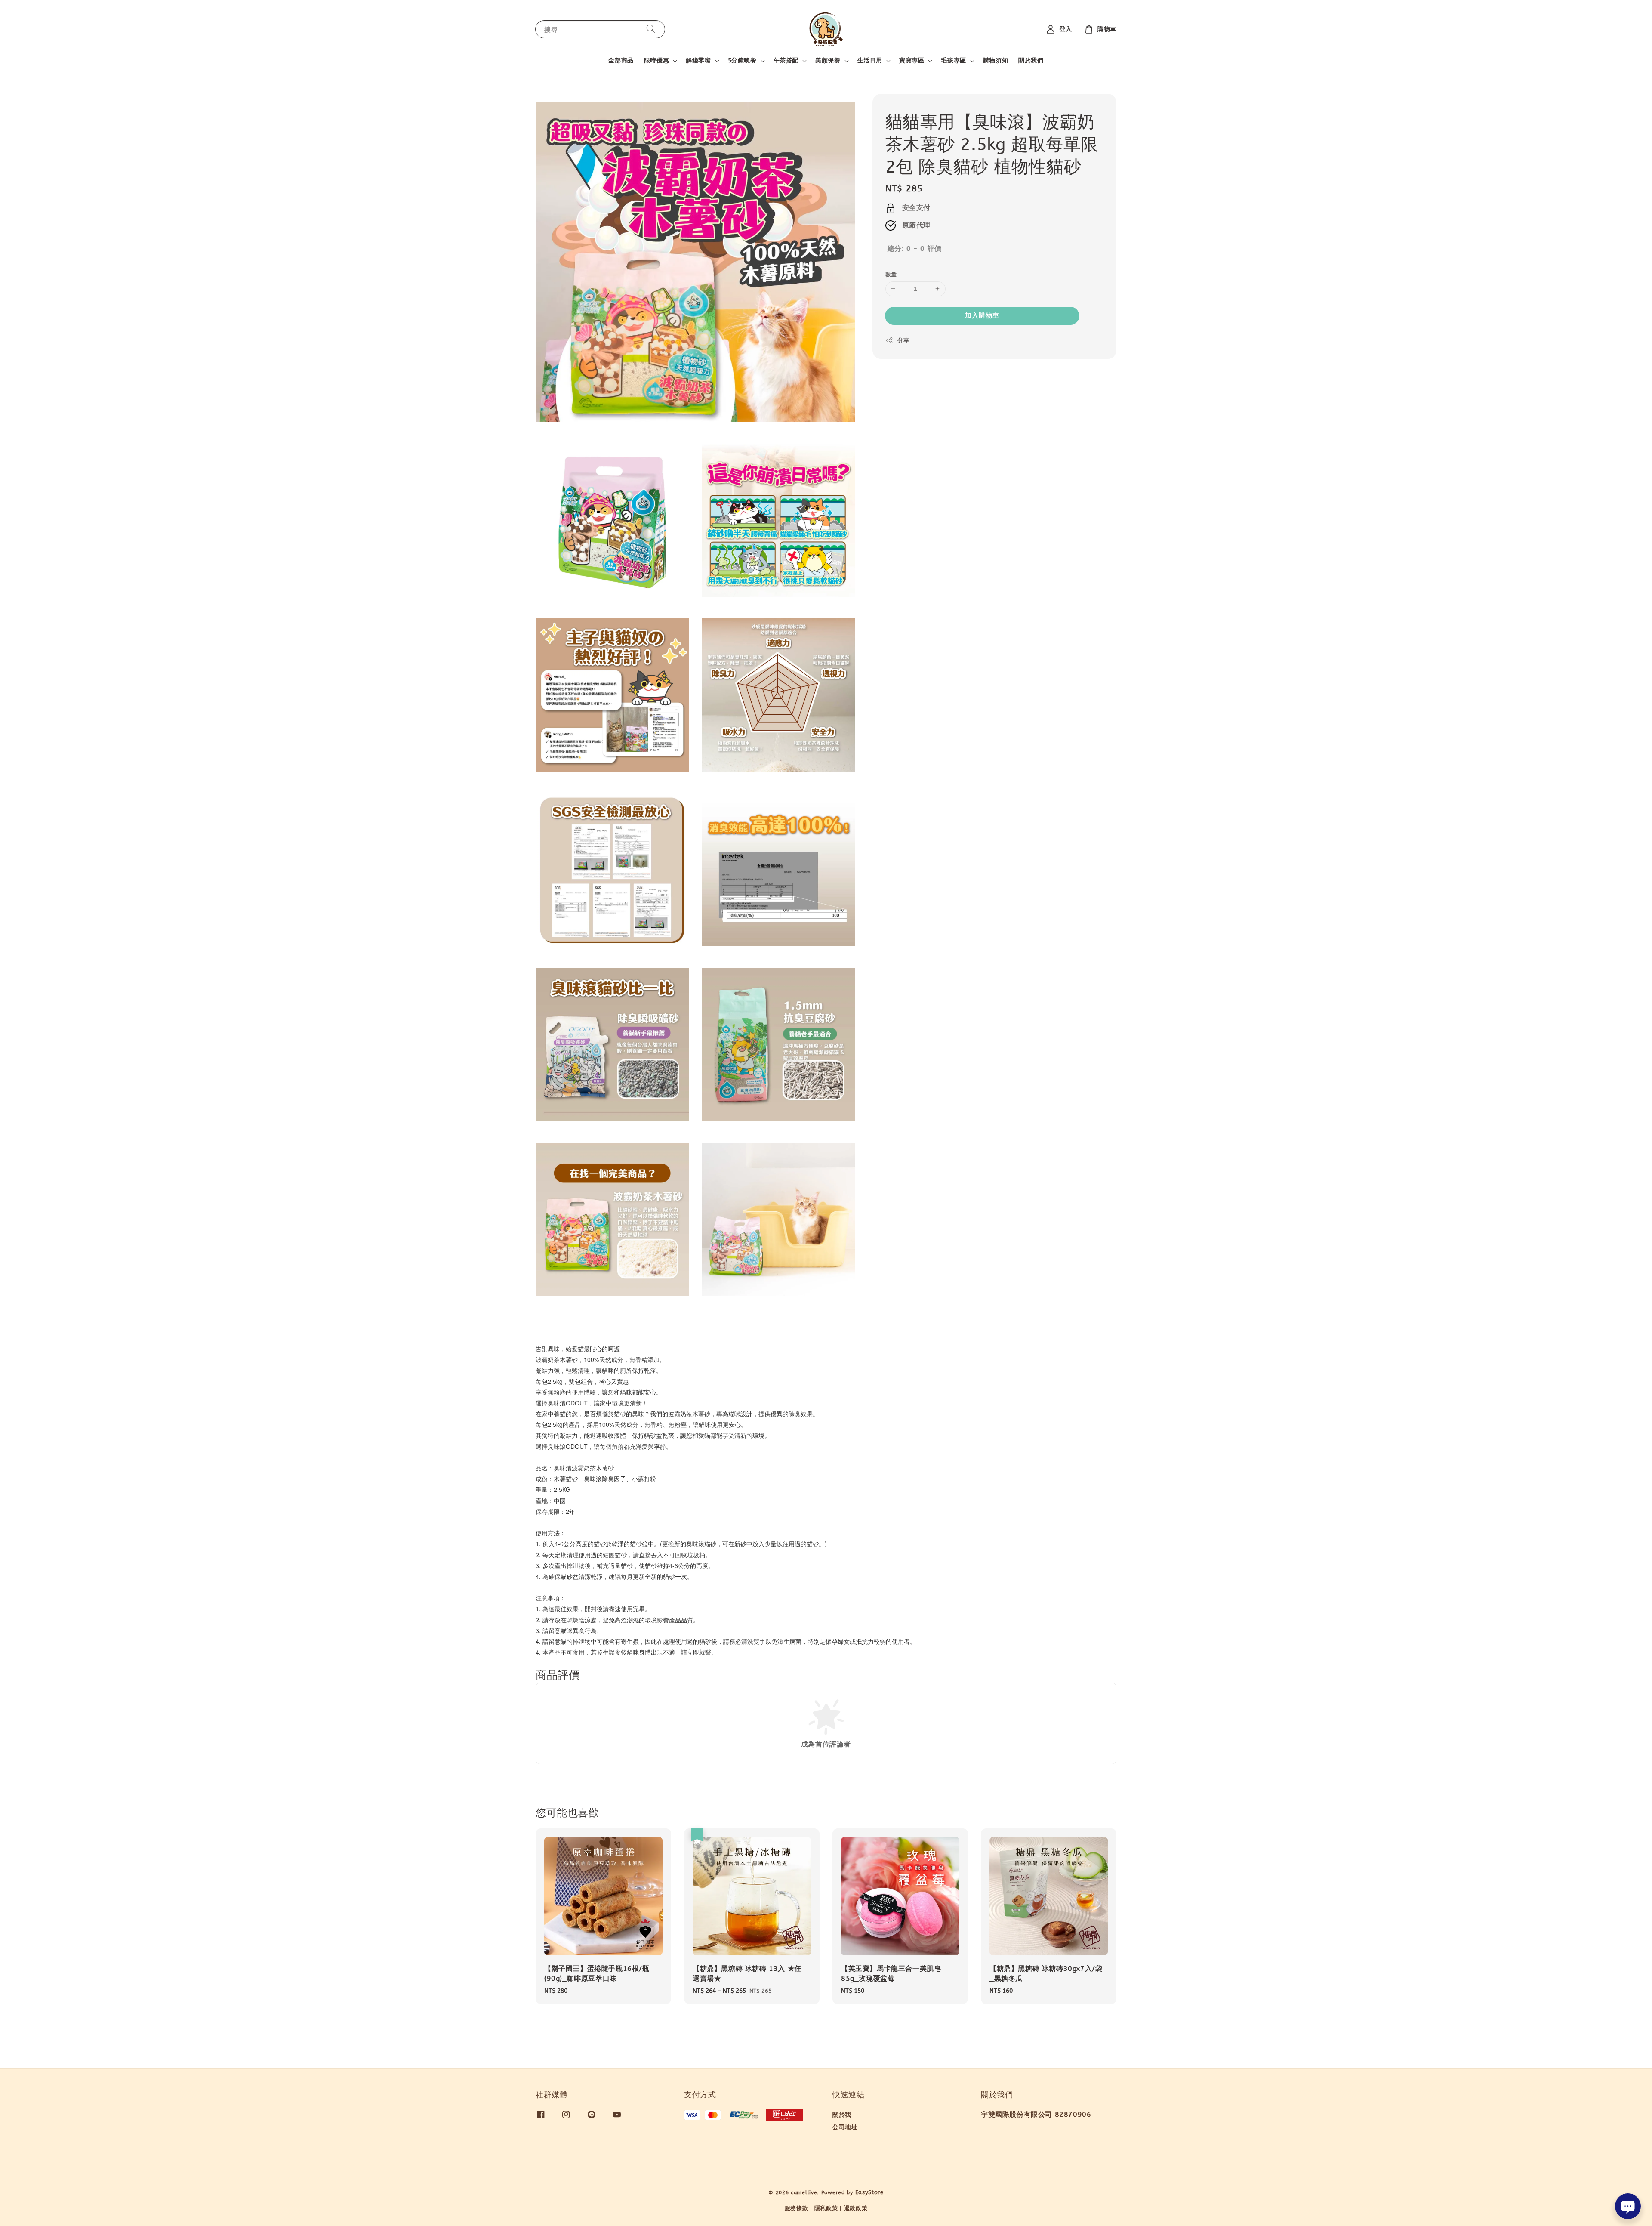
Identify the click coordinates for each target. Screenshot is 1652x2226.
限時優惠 (656, 60)
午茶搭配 (786, 60)
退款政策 (856, 2208)
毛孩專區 (953, 60)
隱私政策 (826, 2208)
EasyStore (869, 2192)
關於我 (842, 2115)
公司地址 (845, 2127)
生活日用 (870, 60)
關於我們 (1031, 60)
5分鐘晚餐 (742, 60)
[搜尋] (651, 29)
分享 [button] (904, 341)
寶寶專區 (912, 60)
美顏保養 (828, 60)
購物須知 (996, 60)
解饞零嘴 (698, 60)
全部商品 (621, 60)
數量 (891, 274)
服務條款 (797, 2208)
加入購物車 (982, 315)
